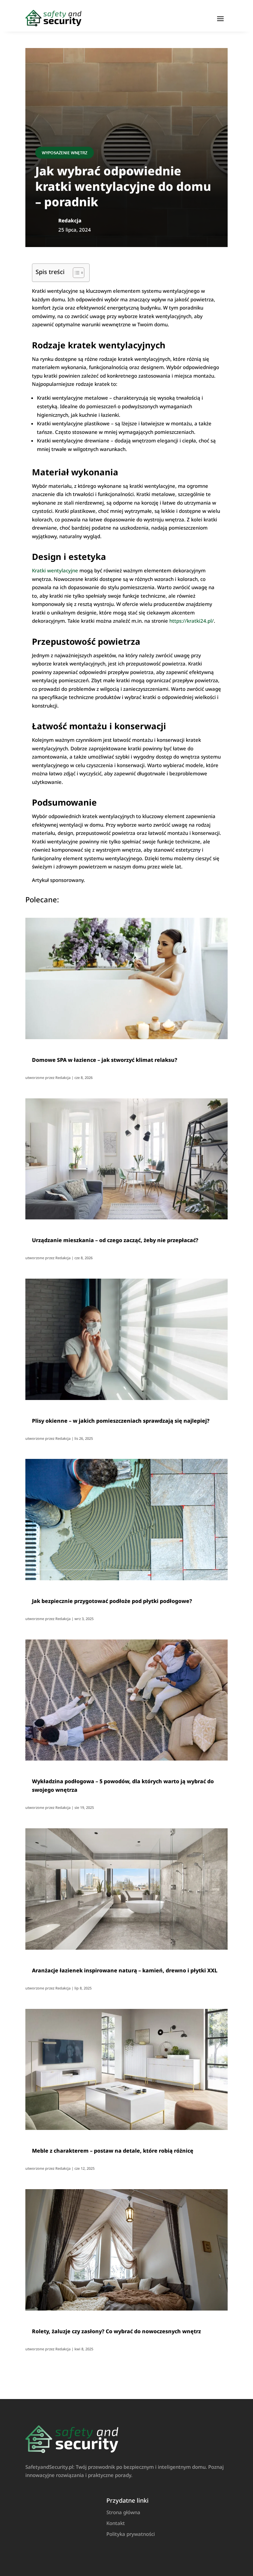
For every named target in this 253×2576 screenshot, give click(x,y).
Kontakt (116, 2523)
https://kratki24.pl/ (192, 621)
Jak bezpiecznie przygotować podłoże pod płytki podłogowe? (112, 1601)
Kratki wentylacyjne (55, 570)
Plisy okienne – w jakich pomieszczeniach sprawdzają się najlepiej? (121, 1421)
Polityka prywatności (131, 2534)
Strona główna (123, 2512)
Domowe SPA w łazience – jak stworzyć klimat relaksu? (105, 1060)
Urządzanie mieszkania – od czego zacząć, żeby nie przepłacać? (115, 1240)
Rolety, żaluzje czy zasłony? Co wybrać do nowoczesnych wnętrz (116, 2331)
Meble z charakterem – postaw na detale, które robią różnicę (113, 2151)
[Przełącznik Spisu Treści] (75, 273)
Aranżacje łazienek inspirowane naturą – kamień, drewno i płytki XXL (125, 1970)
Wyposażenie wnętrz (65, 153)
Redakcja (63, 1077)
